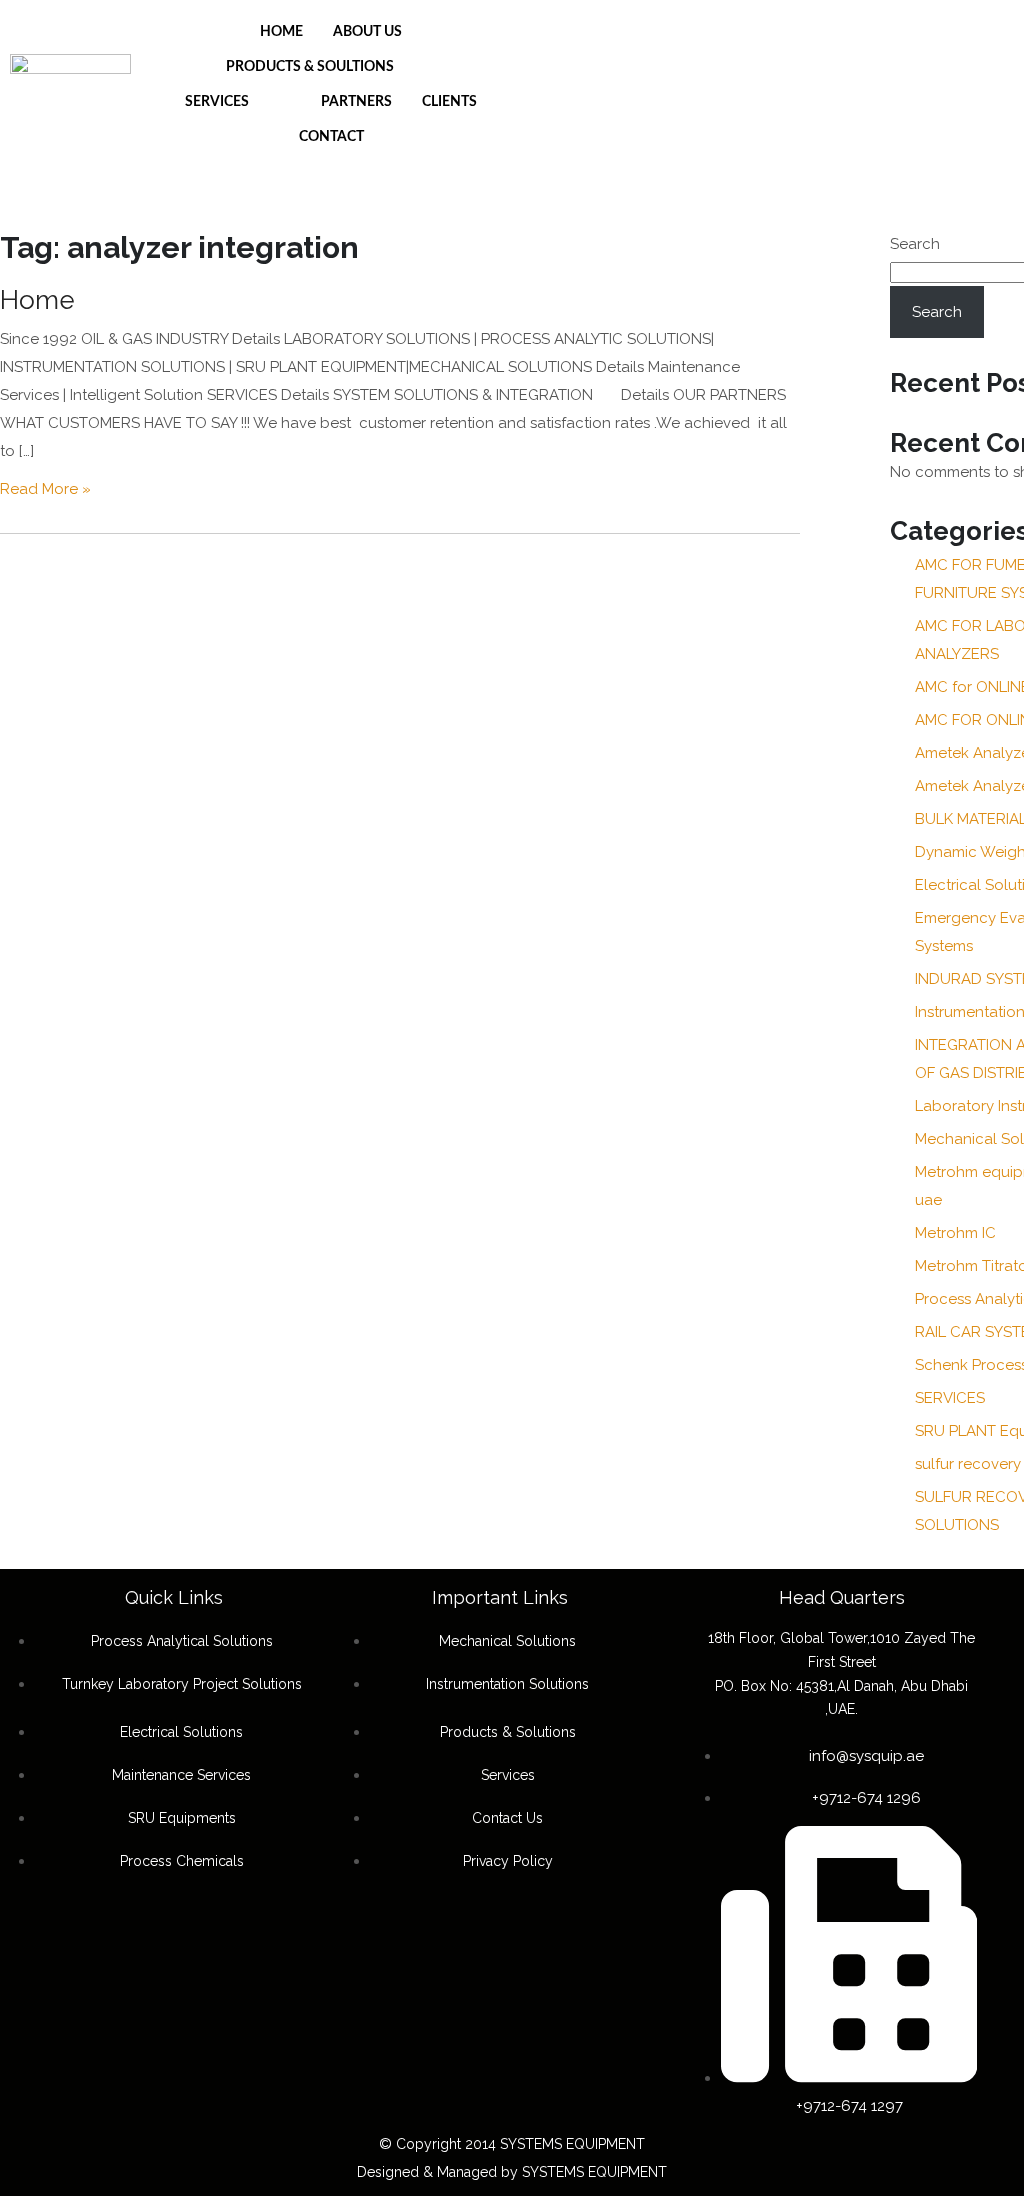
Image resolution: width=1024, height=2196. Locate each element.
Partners (356, 102)
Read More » (45, 489)
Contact (331, 137)
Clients (449, 102)
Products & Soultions (310, 67)
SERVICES (950, 1398)
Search (915, 244)
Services (217, 102)
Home (281, 32)
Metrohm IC (955, 1233)
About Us (367, 32)
